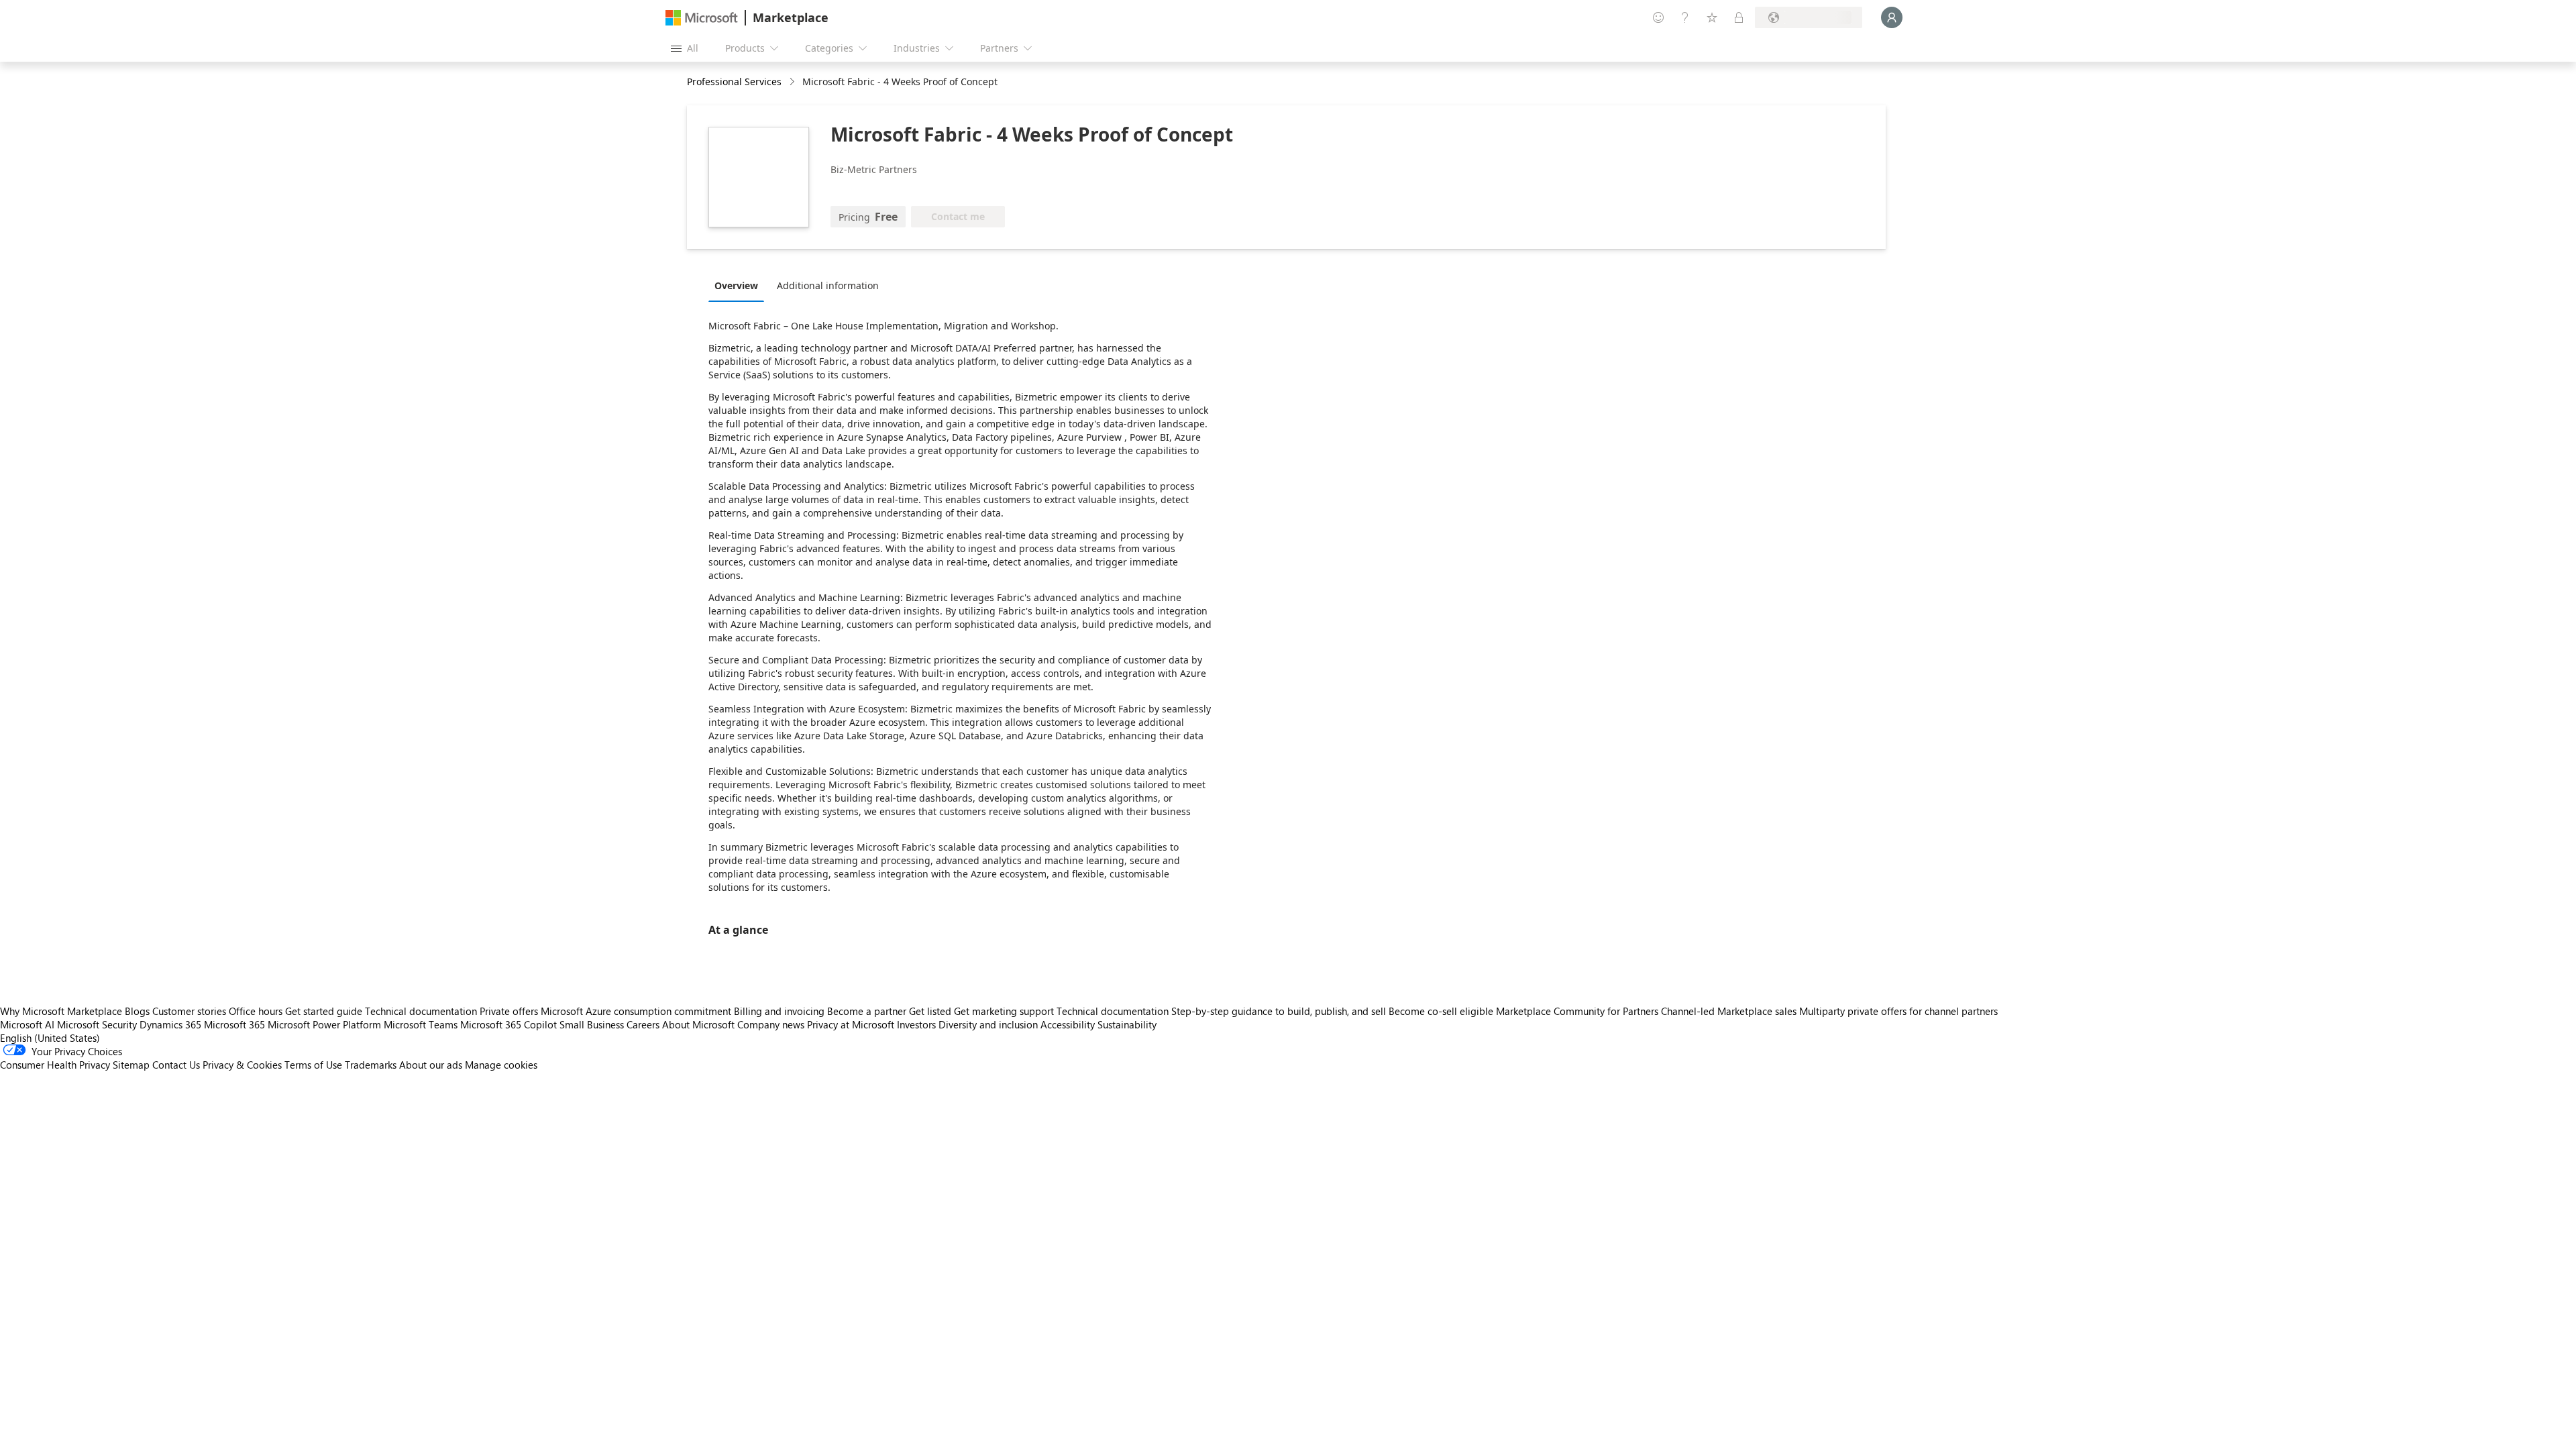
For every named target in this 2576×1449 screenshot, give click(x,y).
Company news (771, 1024)
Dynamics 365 (170, 1024)
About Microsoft (698, 1024)
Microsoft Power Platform (324, 1024)
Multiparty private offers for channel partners (1898, 1011)
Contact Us (176, 1065)
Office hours (256, 1011)
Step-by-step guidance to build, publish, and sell (1279, 1011)
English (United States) (50, 1038)
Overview (736, 285)
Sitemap (131, 1065)
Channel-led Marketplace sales (1729, 1011)
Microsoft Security (97, 1024)
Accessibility (1068, 1024)
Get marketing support (1004, 1011)
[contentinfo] (793, 82)
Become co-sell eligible (1441, 1011)
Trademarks (371, 1065)
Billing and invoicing (779, 1011)
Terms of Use (313, 1065)
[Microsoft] (702, 18)
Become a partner (867, 1011)
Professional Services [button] (734, 82)
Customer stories (189, 1011)
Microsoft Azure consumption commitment (637, 1011)
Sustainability (1127, 1024)
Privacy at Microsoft (851, 1024)
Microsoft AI (27, 1024)
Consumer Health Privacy (55, 1065)
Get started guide (324, 1011)
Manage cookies (501, 1065)
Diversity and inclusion (988, 1024)
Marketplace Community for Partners (1577, 1011)
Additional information (828, 285)
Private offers (509, 1011)
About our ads (431, 1065)
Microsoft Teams (421, 1024)
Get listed (930, 1011)
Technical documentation (421, 1011)
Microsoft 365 (234, 1024)
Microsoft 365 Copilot (508, 1024)
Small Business (592, 1024)
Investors (916, 1024)
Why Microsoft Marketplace (61, 1011)
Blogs (137, 1011)
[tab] (740, 285)
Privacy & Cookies (242, 1065)
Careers (643, 1024)
